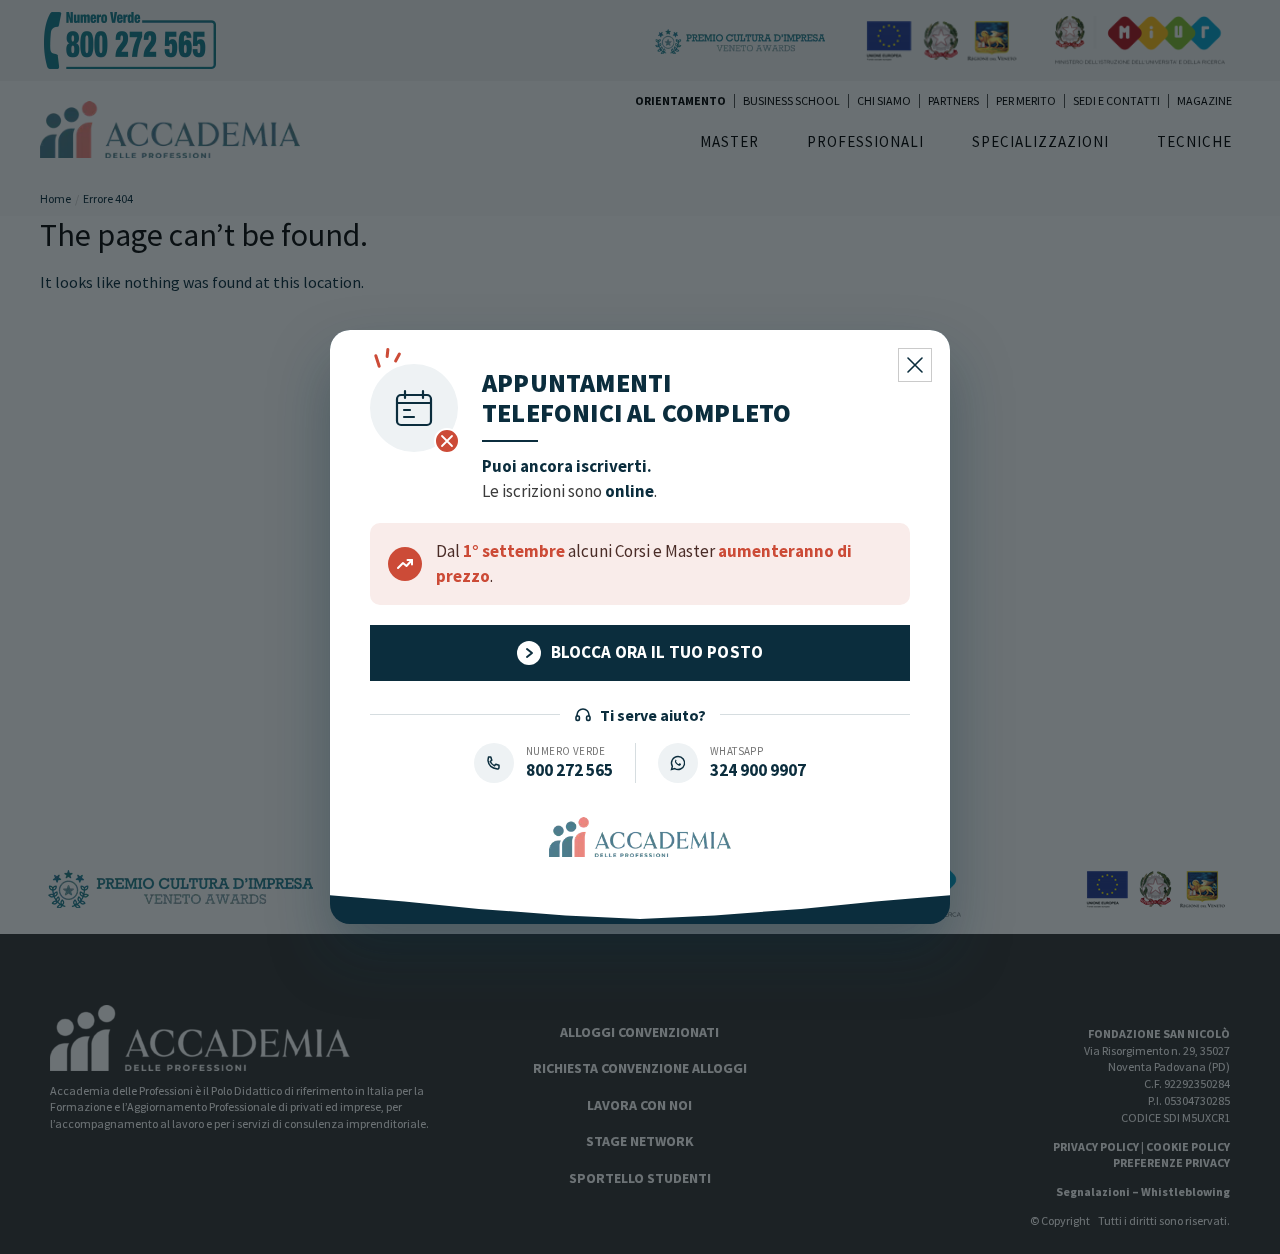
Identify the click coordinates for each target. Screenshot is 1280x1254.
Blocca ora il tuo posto (657, 652)
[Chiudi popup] (915, 365)
